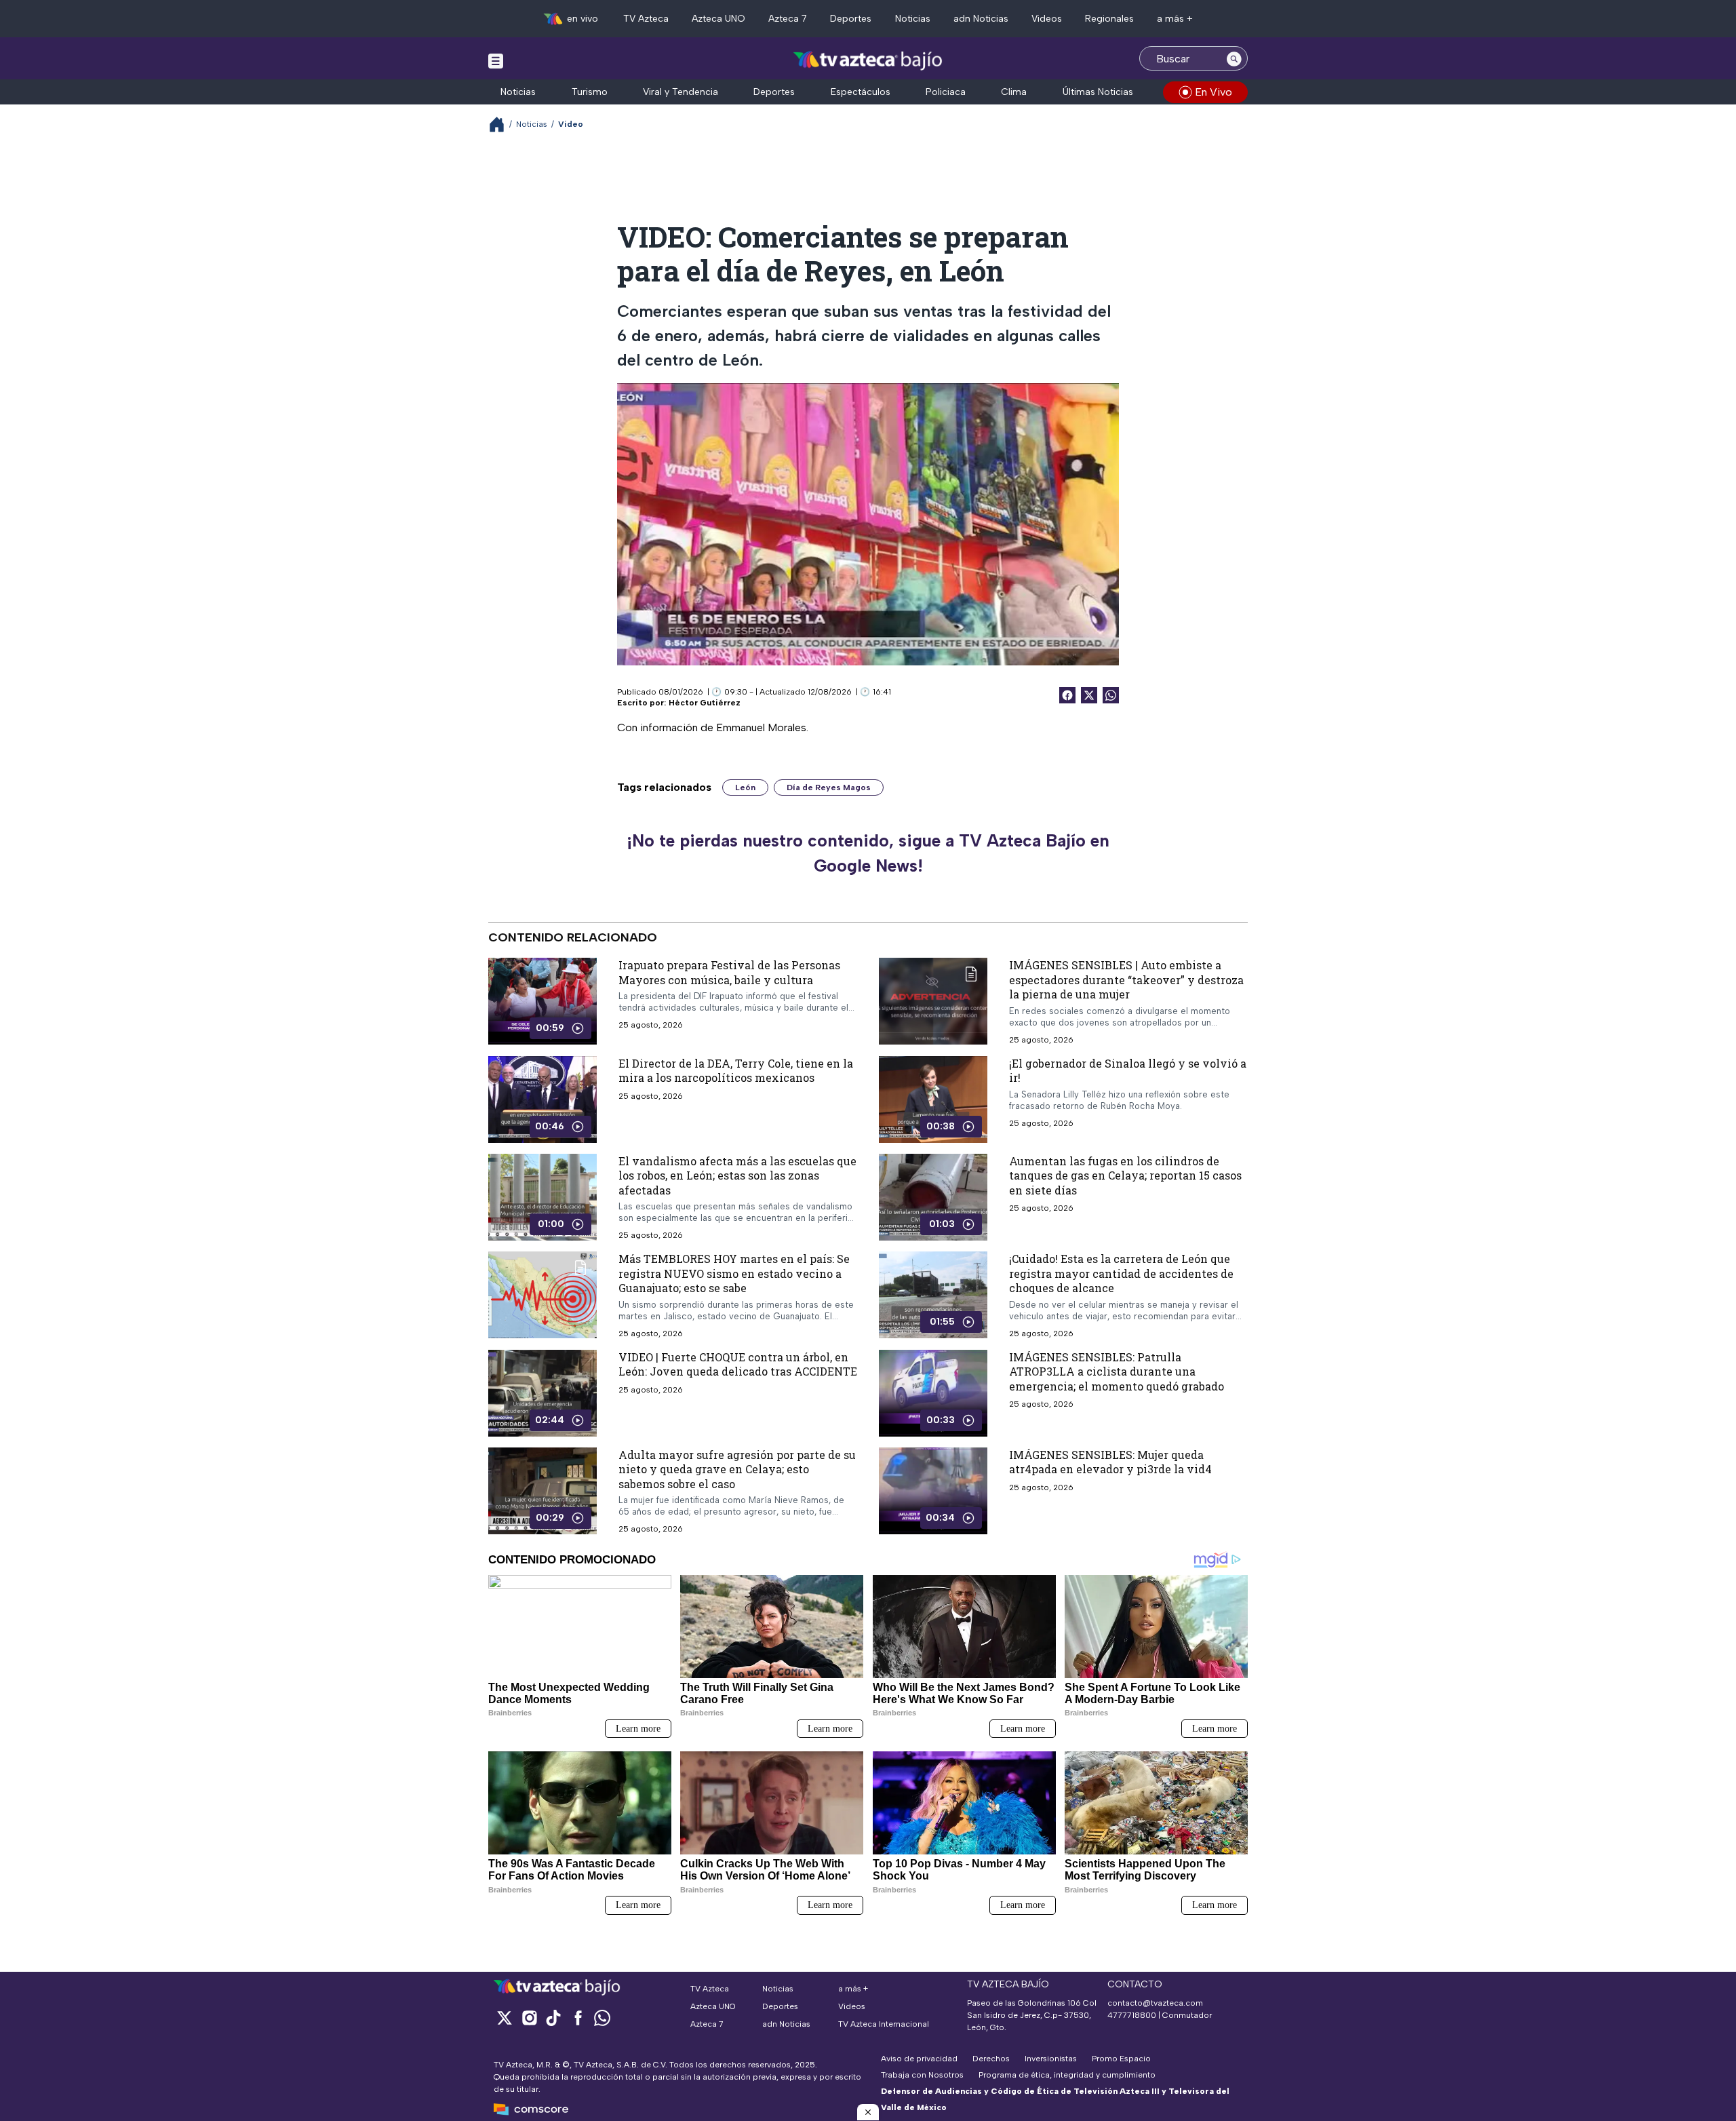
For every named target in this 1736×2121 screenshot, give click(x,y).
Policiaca (946, 92)
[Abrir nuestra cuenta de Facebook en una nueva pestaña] (578, 2018)
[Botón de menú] (496, 60)
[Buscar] (1234, 58)
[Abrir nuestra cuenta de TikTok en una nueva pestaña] (553, 2018)
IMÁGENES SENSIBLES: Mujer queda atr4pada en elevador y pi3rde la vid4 (1110, 1462)
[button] (868, 2112)
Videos (1047, 19)
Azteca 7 (788, 19)
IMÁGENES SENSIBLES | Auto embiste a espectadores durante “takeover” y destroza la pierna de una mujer (1126, 979)
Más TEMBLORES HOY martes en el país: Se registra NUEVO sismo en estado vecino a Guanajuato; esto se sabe (734, 1273)
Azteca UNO (718, 19)
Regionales (1109, 19)
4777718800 (1132, 2015)
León (745, 787)
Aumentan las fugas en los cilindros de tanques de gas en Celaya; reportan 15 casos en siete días (1125, 1175)
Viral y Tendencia (680, 92)
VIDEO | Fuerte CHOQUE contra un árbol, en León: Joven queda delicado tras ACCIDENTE (738, 1364)
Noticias (913, 19)
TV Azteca (646, 19)
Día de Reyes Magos (829, 787)
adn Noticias (981, 19)
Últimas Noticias (1098, 92)
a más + (1175, 19)
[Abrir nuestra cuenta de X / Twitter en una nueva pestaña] (505, 2018)
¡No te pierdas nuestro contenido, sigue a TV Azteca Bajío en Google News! (868, 853)
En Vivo (1214, 92)
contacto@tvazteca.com (1155, 2003)
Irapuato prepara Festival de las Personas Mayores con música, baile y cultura (729, 972)
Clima (1014, 92)
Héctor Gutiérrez (705, 703)
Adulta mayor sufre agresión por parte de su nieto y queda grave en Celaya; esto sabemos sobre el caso (737, 1469)
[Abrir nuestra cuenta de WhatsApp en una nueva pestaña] (602, 2018)
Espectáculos (861, 92)
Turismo (590, 92)
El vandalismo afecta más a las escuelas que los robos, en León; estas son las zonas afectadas (737, 1175)
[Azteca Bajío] (868, 60)
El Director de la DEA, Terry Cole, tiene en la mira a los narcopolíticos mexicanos (736, 1070)
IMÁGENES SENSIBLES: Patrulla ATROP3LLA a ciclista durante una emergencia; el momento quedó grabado (1117, 1371)
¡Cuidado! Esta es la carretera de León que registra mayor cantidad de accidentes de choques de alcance (1121, 1273)
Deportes (851, 19)
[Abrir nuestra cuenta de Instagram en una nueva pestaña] (529, 2018)
